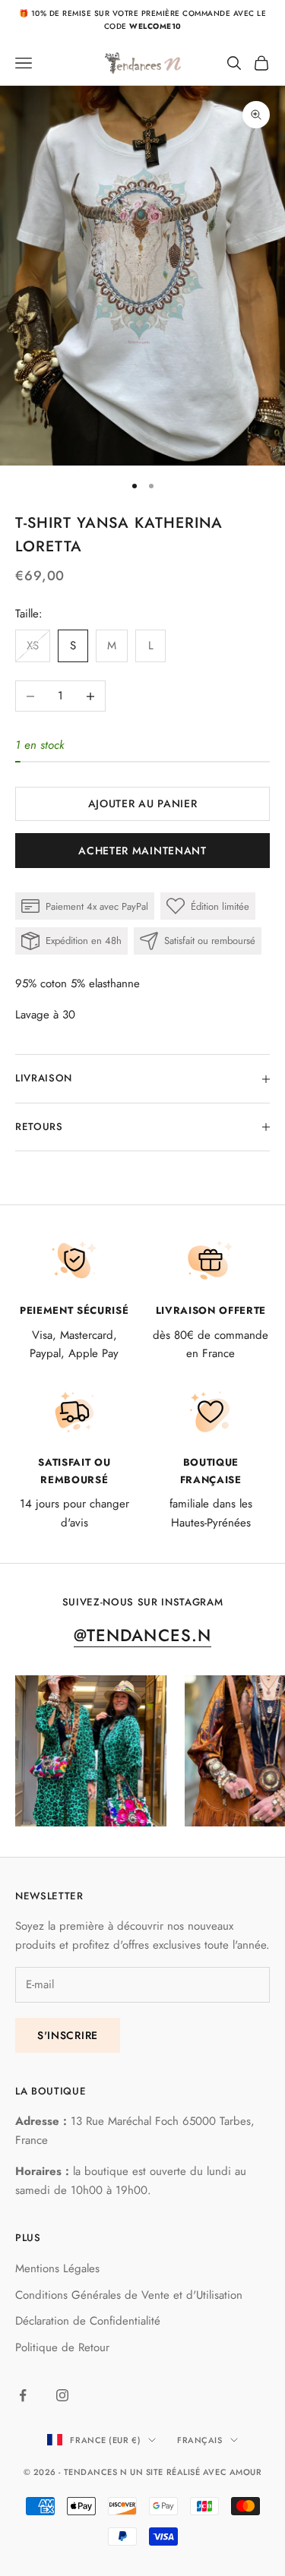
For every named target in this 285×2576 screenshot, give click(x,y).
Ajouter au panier (143, 803)
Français (199, 2440)
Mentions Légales (57, 2268)
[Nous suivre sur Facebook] (23, 2395)
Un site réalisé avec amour (196, 2472)
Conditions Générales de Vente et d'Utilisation (129, 2295)
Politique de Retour (62, 2347)
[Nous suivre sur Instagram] (62, 2395)
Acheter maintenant (142, 851)
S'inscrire (68, 2035)
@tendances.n (142, 1635)
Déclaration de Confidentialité (88, 2321)
